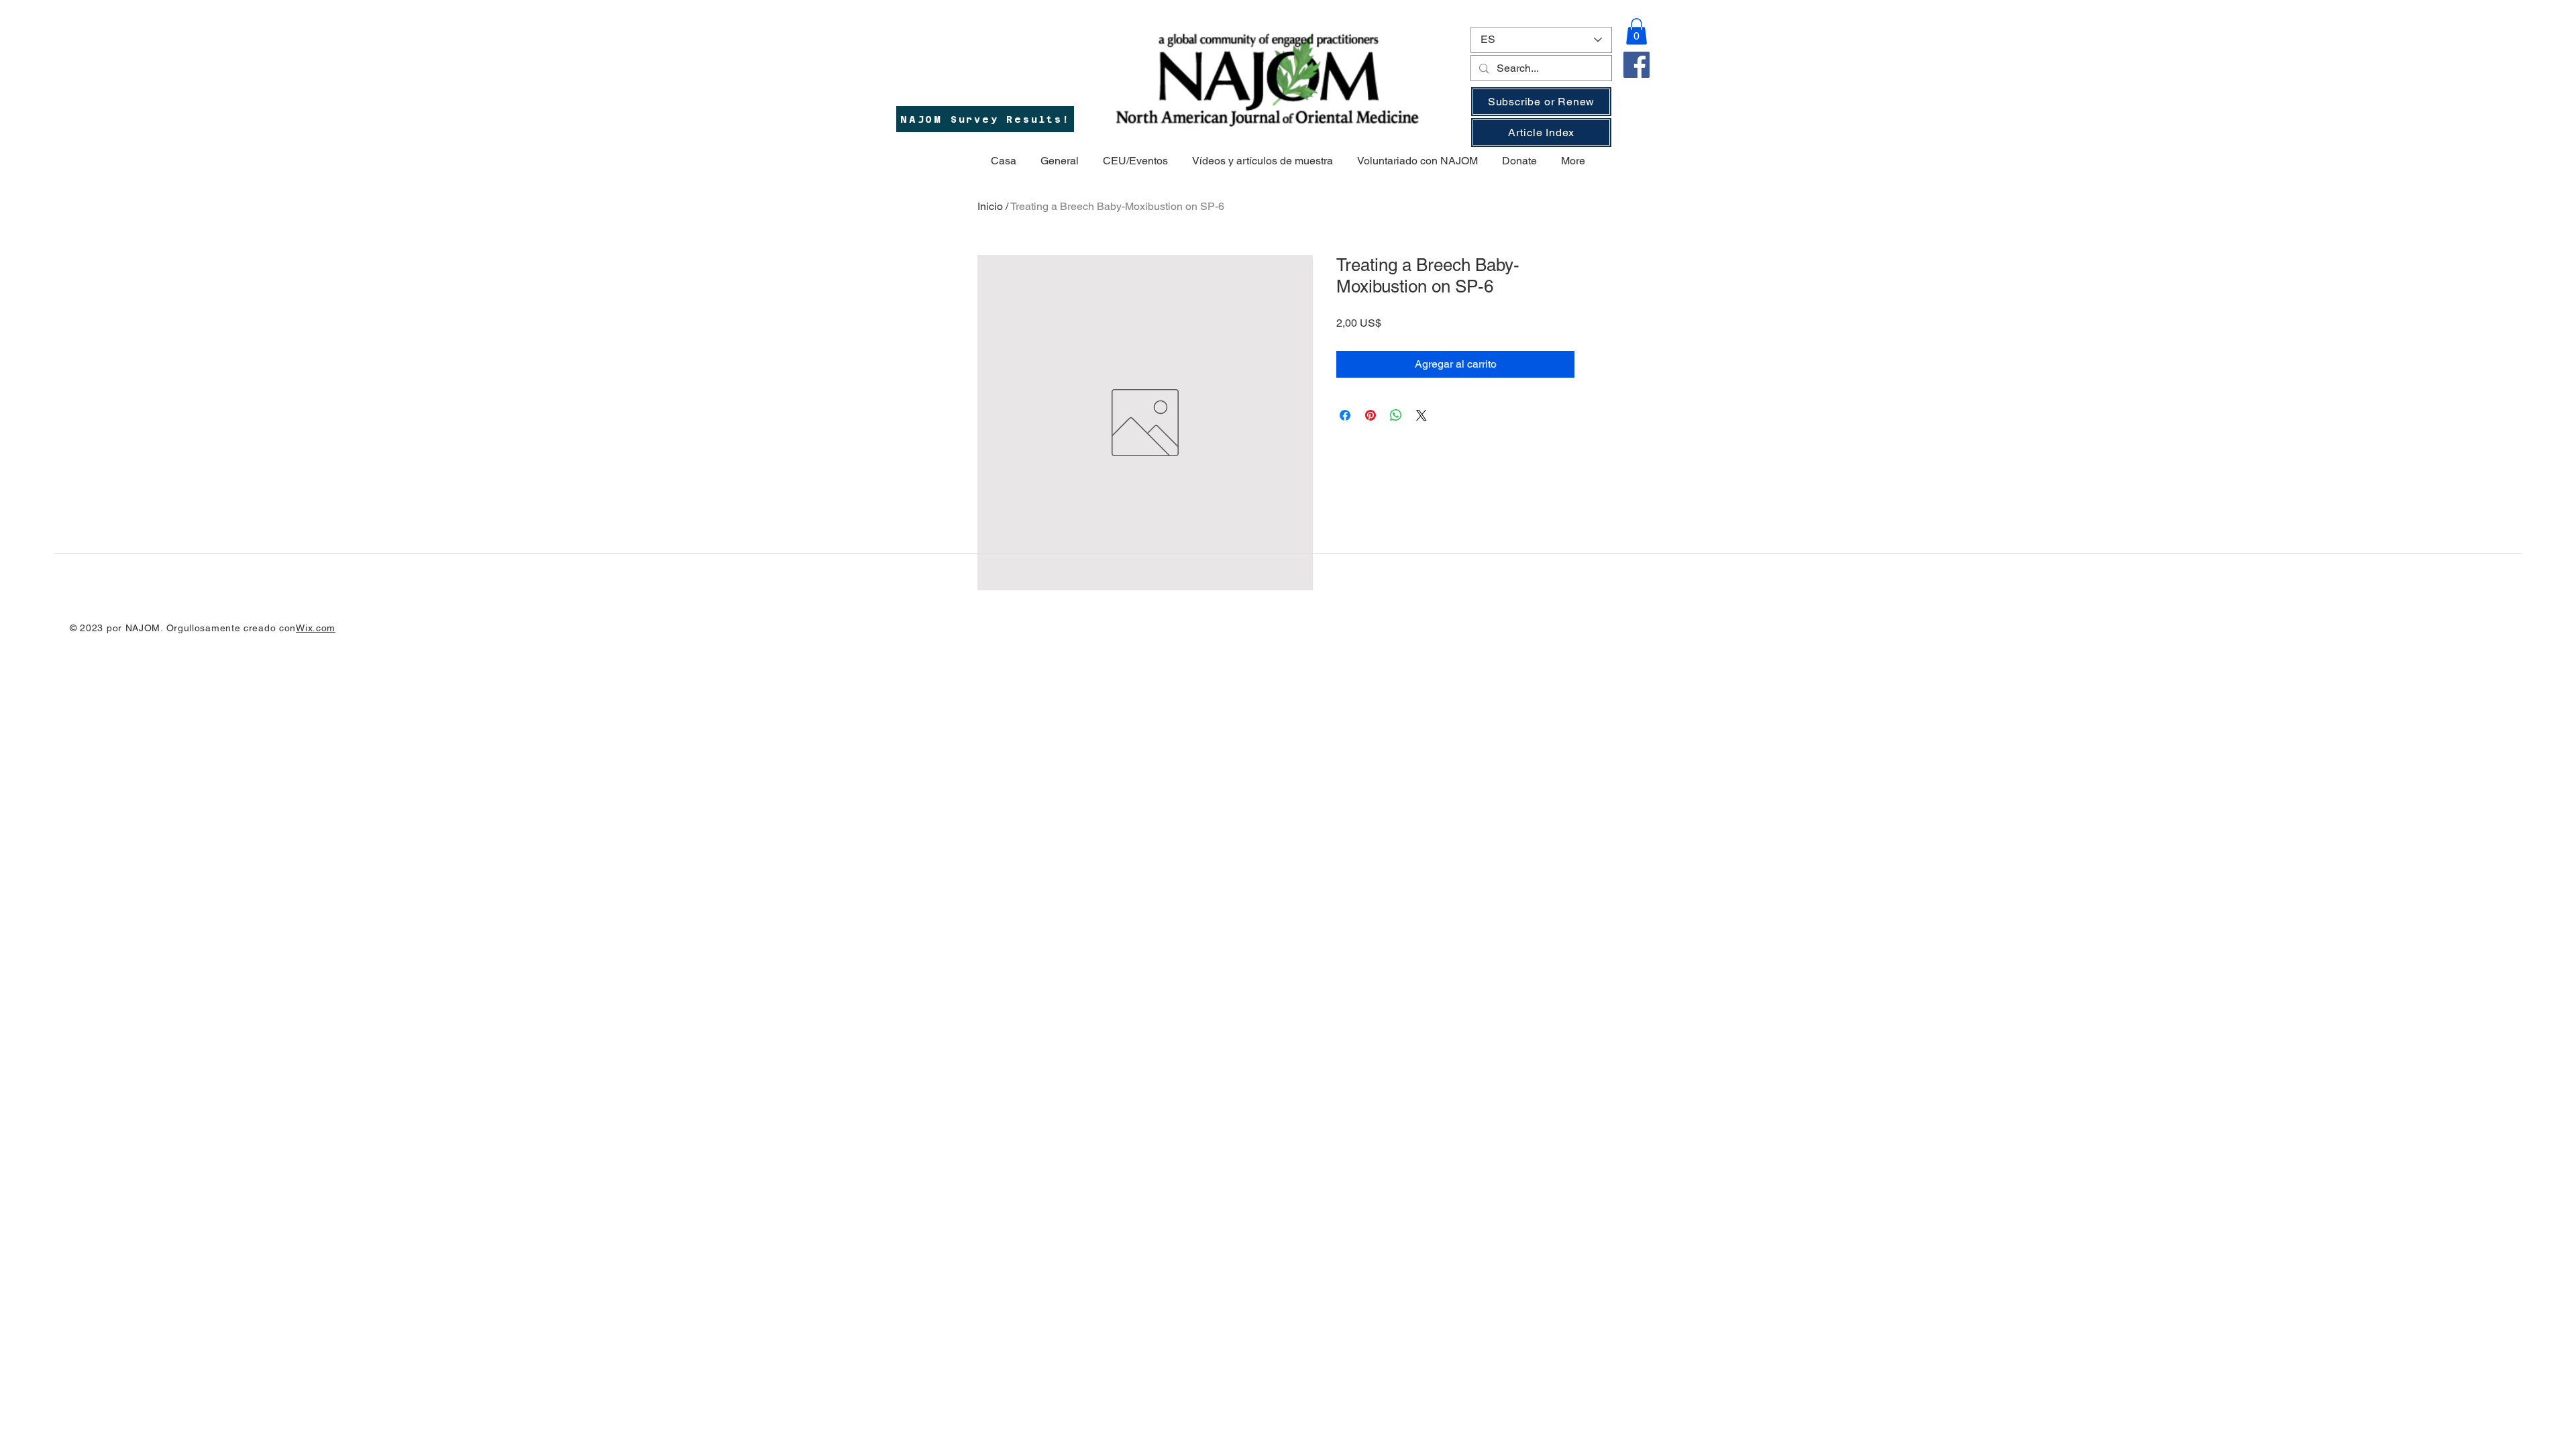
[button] (1636, 31)
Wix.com (316, 628)
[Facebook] (1636, 65)
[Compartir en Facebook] (1345, 415)
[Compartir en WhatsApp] (1396, 415)
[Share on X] (1421, 415)
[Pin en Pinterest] (1371, 415)
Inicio (990, 206)
